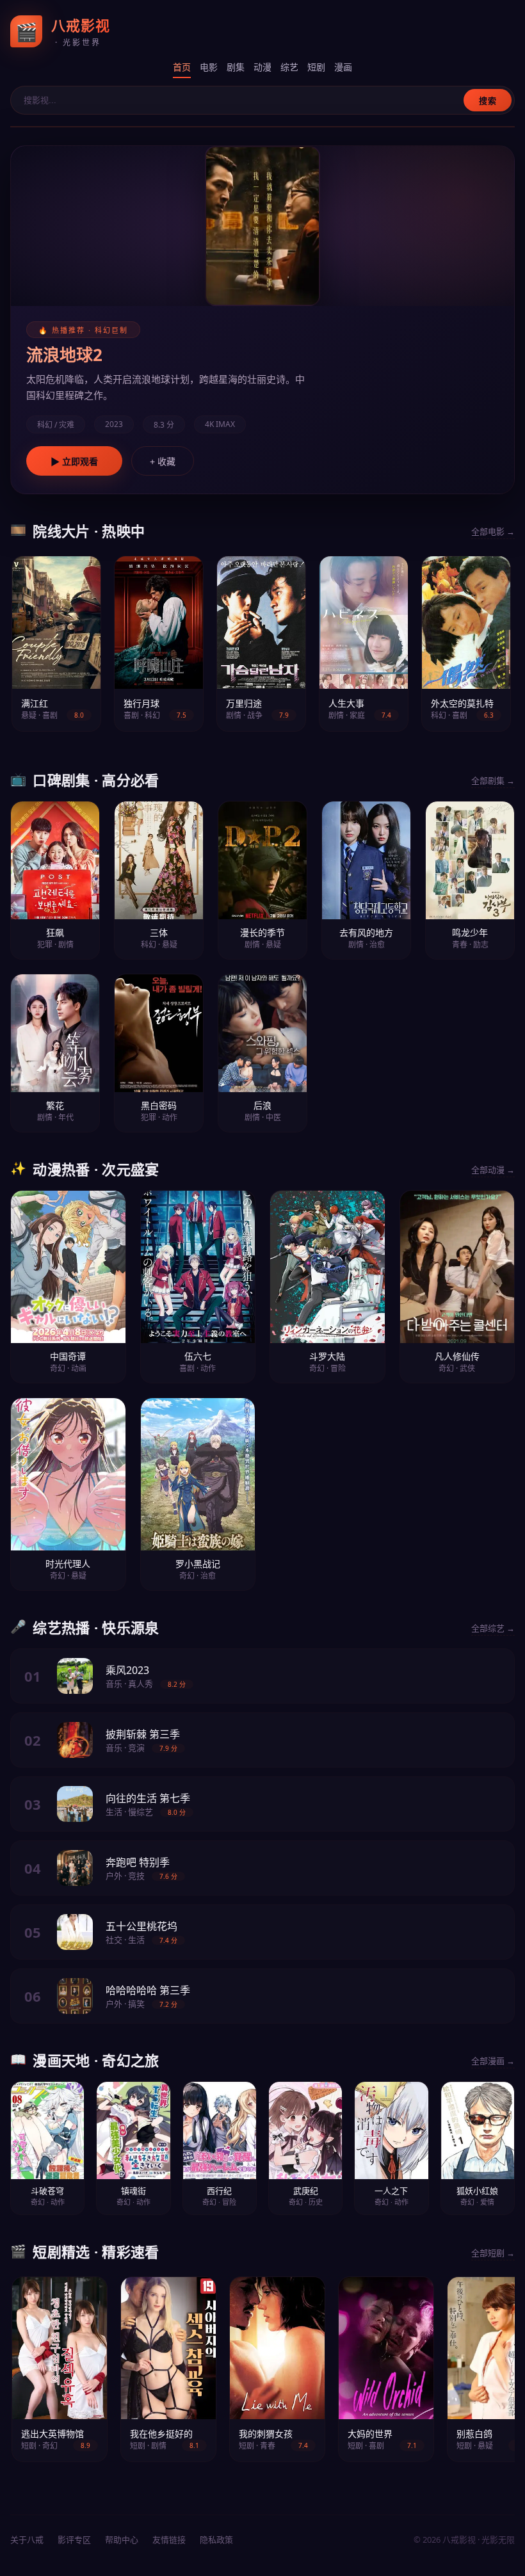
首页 (182, 67)
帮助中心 (122, 2540)
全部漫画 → (493, 2061)
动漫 (262, 67)
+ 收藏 (163, 462)
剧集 (236, 67)
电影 (209, 67)
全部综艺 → (493, 1628)
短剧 (316, 67)
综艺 (289, 67)
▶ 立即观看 (74, 462)
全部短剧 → (493, 2253)
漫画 (343, 67)
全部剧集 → (493, 780)
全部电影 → (493, 531)
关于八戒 (27, 2540)
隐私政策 (216, 2540)
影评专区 (74, 2540)
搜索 (488, 101)
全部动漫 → (493, 1170)
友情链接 (169, 2540)
